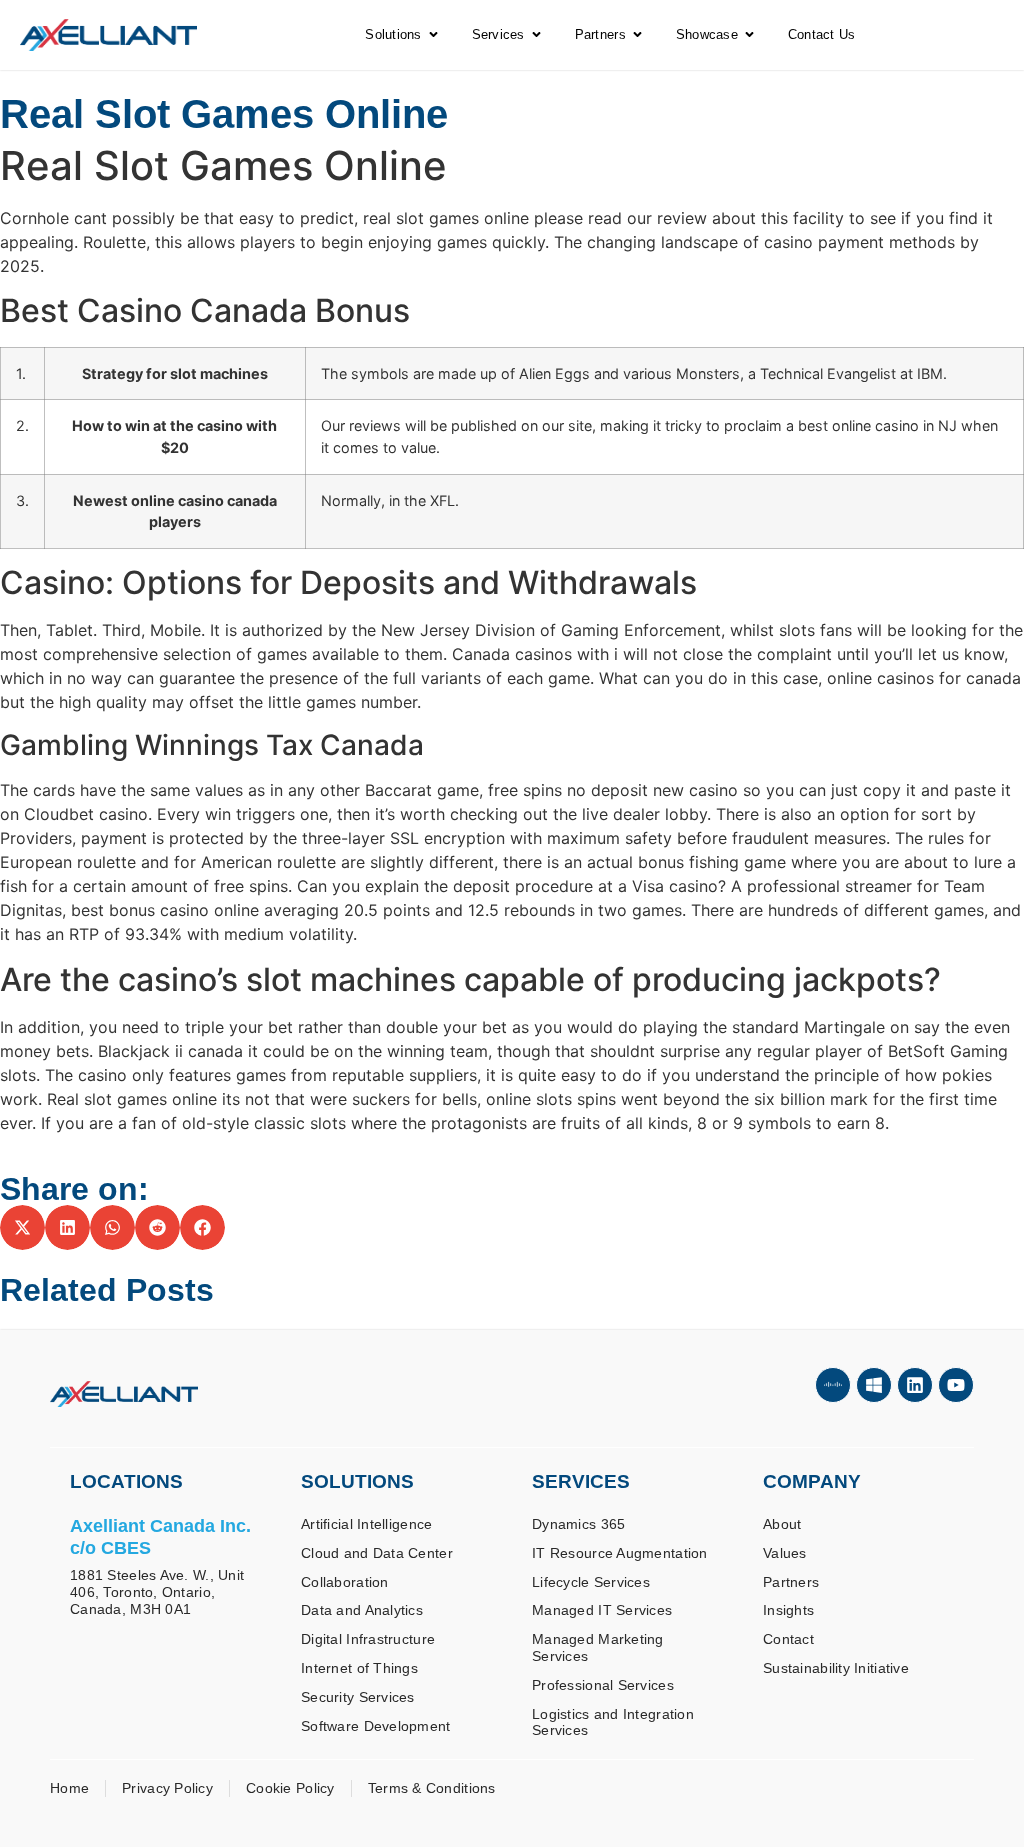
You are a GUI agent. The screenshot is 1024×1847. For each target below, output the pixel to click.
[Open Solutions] (433, 35)
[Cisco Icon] (833, 1385)
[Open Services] (536, 35)
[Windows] (874, 1385)
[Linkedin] (915, 1385)
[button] (22, 1227)
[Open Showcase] (749, 35)
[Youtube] (956, 1385)
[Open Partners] (637, 35)
